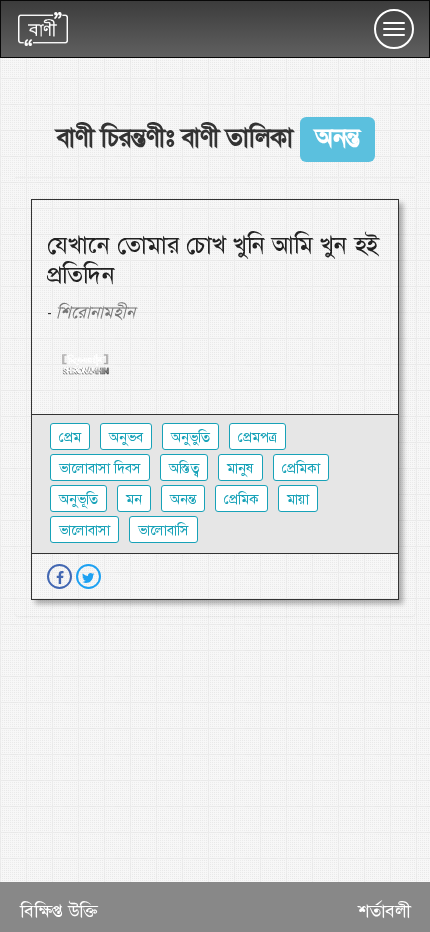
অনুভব (126, 437)
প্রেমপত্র (257, 437)
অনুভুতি (190, 437)
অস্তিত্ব (184, 468)
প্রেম (70, 437)
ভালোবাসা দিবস (100, 468)
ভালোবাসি (163, 530)
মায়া (298, 499)
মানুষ (240, 468)
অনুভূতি (78, 499)
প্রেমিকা (301, 468)
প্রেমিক (241, 499)
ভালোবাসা (84, 530)
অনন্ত (183, 499)
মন (134, 499)
